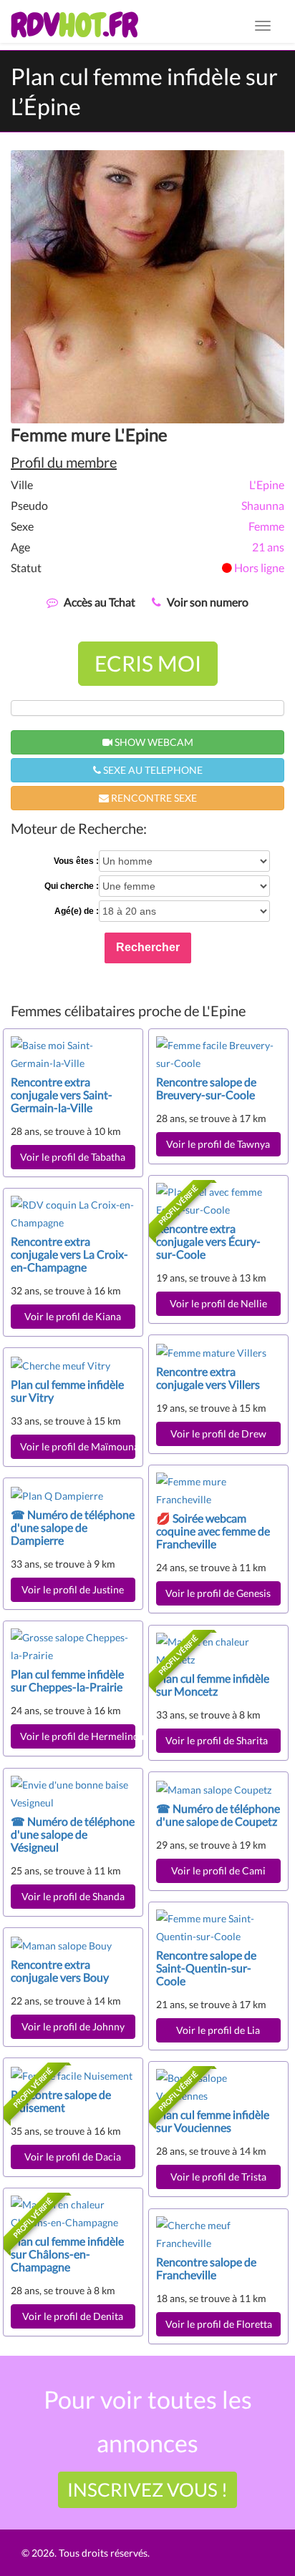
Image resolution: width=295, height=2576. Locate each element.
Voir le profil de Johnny (73, 2026)
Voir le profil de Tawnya (218, 1144)
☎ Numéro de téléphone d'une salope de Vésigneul (73, 1834)
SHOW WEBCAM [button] (153, 742)
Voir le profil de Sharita (219, 1740)
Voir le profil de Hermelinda (78, 1736)
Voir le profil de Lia (218, 2030)
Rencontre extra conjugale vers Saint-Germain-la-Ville (62, 1095)
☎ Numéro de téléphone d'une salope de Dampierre (73, 1527)
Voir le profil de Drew (218, 1434)
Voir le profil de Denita (73, 2316)
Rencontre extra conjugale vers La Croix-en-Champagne (69, 1254)
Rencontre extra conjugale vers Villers (208, 1378)
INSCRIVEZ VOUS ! (147, 2489)
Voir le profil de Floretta (219, 2324)
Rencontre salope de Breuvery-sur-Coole (206, 1088)
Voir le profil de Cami (218, 1870)
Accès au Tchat (100, 602)
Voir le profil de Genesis (218, 1593)
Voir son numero (208, 602)
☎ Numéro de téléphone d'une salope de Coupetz (218, 1815)
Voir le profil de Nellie (218, 1303)
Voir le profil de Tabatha (73, 1157)
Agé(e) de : (77, 911)
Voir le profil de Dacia (73, 2157)
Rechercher (148, 947)
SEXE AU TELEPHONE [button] (152, 770)
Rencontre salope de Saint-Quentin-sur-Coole (206, 1968)
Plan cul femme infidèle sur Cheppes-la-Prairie (67, 1680)
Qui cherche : (72, 886)
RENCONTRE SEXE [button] (153, 798)
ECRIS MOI (148, 663)
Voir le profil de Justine (73, 1589)
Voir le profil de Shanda (73, 1896)
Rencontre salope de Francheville (206, 2268)
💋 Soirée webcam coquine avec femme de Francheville (213, 1531)
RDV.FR (74, 25)
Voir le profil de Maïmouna (78, 1446)
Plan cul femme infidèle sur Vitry (67, 1391)
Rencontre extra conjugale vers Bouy (60, 1971)
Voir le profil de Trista (218, 2177)
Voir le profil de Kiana (73, 1316)
